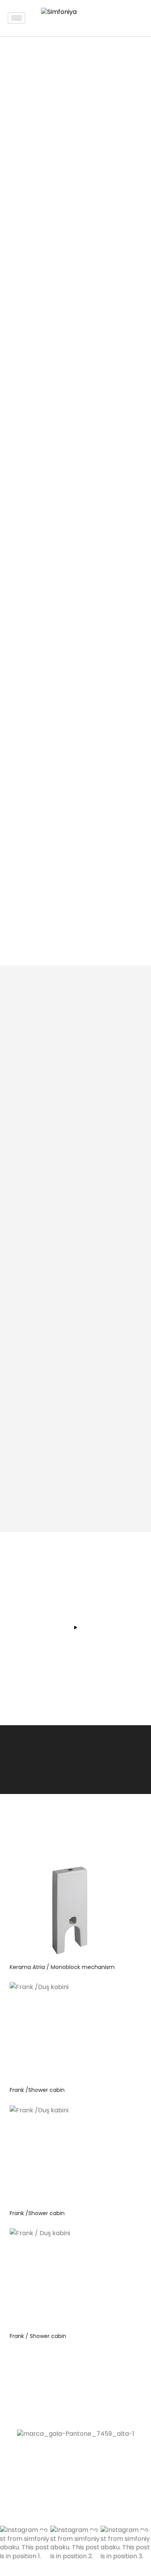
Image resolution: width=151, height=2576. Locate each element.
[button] (25, 2551)
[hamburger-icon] (16, 18)
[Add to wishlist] (120, 1871)
